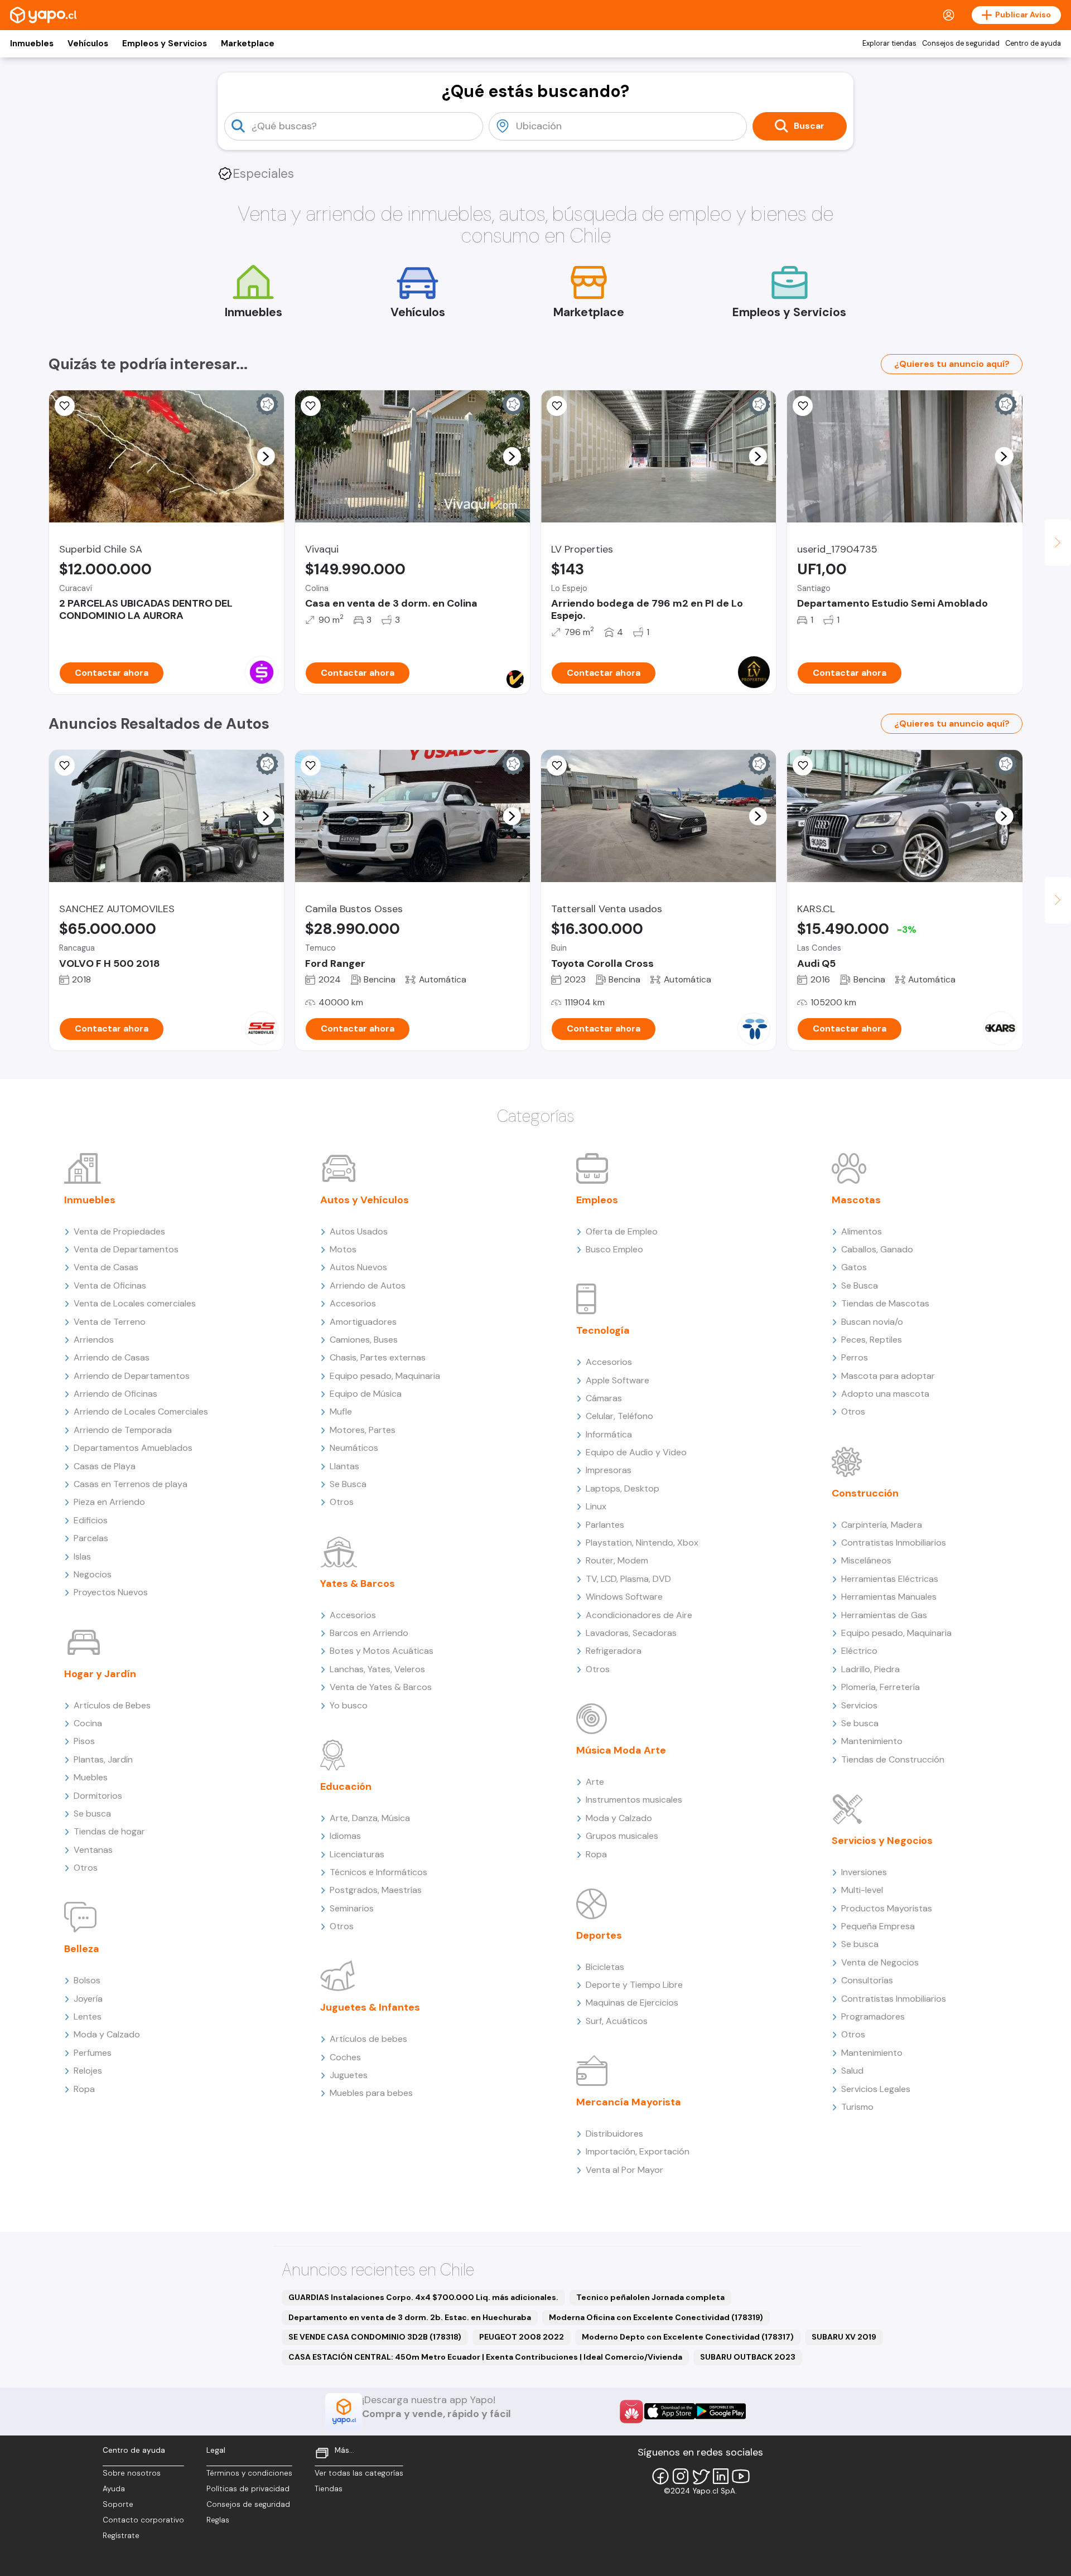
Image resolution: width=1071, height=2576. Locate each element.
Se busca (92, 1814)
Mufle (341, 1412)
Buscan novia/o (872, 1322)
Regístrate (121, 2536)
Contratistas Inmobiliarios (894, 1543)
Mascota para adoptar (888, 1376)
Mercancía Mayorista (629, 2102)
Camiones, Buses (364, 1340)
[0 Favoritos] (557, 406)
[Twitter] (701, 2476)
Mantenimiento (872, 1741)
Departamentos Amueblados (133, 1448)
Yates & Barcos (358, 1584)
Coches (345, 2057)
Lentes (88, 2016)
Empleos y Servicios (165, 43)
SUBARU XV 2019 (844, 2337)
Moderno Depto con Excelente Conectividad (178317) (688, 2337)
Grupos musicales (622, 1836)
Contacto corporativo (143, 2520)
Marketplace (248, 43)
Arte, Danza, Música (370, 1818)
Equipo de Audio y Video (636, 1452)
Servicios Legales (876, 2089)
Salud (852, 2071)
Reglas (218, 2520)
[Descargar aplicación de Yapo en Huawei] (631, 2412)
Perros (855, 1357)
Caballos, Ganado (877, 1249)
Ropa (84, 2089)
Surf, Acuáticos (617, 2021)
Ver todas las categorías (359, 2473)
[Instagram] (681, 2476)
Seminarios (352, 1908)
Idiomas (345, 1836)
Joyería (88, 1999)
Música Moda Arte (621, 1750)
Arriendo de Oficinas (115, 1394)
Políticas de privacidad (248, 2489)
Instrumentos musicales (634, 1800)
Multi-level (862, 1890)
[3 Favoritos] (803, 766)
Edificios (91, 1520)
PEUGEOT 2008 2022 (522, 2337)
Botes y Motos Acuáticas (382, 1651)
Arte (595, 1782)
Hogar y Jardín (100, 1674)
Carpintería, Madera (882, 1525)
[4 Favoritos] (311, 406)
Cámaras (604, 1398)
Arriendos (94, 1340)
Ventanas (93, 1850)
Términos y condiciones (249, 2473)
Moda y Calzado (107, 2034)
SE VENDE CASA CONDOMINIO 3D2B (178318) (375, 2337)
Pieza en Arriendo (109, 1502)
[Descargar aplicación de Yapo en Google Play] (720, 2411)
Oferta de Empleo (622, 1231)
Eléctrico (859, 1651)
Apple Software (617, 1380)
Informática (609, 1434)
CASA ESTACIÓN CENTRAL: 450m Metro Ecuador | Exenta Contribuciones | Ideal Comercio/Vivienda (485, 2357)
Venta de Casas (106, 1267)
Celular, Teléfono (619, 1416)
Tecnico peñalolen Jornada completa (650, 2297)
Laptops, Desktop (623, 1488)
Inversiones (864, 1872)
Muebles (91, 1777)
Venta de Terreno (110, 1322)
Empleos (597, 1200)
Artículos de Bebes (112, 1705)
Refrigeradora (614, 1651)
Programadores (873, 2016)
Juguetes (349, 2075)
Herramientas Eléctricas (890, 1579)
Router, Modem (617, 1560)
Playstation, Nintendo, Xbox (642, 1543)
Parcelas (91, 1538)
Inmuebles (32, 43)
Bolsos (87, 1980)
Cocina (88, 1723)
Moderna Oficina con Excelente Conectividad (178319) (656, 2317)
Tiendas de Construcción (893, 1759)
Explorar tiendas (889, 43)
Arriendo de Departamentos (132, 1376)
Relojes (88, 2071)
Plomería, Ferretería (881, 1687)
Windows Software (624, 1597)
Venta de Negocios (880, 1962)
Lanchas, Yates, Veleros (377, 1669)
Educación (346, 1786)
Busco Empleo (614, 1249)
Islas (82, 1556)
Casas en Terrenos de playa (131, 1484)
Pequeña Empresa (878, 1926)
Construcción (865, 1493)
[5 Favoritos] (803, 406)
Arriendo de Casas (112, 1357)
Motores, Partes (363, 1430)
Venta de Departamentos (126, 1249)
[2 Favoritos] (557, 766)
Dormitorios (98, 1796)
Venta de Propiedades (119, 1231)
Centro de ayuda (1033, 43)
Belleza (82, 1949)
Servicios (859, 1705)
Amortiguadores (363, 1322)
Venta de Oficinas (110, 1285)
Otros (86, 1868)
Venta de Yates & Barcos (381, 1687)
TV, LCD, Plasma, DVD (628, 1579)
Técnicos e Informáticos (378, 1872)
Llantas (344, 1466)
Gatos (854, 1267)
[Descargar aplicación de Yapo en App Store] (670, 2411)
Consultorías (867, 1980)
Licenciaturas (357, 1854)
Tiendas (329, 2489)
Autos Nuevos (358, 1267)
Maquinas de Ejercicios (632, 2003)
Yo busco (349, 1705)
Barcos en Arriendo (369, 1633)
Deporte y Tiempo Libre (634, 1985)
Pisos (84, 1741)
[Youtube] (741, 2476)
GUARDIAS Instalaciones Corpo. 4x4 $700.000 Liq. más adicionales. (423, 2297)
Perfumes (93, 2053)
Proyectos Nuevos (111, 1592)
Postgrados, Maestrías (376, 1890)
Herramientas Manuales (889, 1597)
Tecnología (603, 1330)
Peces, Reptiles (872, 1340)
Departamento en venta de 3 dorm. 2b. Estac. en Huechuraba (410, 2317)
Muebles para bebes (371, 2093)
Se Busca (348, 1484)
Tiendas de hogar (109, 1831)
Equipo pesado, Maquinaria (385, 1376)
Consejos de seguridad (961, 43)
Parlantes (605, 1525)
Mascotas (856, 1200)
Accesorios (353, 1303)
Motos (343, 1249)
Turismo (857, 2107)
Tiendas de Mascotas (885, 1303)
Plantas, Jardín (103, 1759)
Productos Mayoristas (887, 1908)
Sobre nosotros (132, 2473)
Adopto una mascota (885, 1394)
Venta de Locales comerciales (135, 1303)
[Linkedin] (721, 2476)
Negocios (93, 1574)
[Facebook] (660, 2476)
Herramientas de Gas (884, 1615)
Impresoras (609, 1470)
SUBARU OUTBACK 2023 (748, 2357)
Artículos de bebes (368, 2039)
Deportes (599, 1935)
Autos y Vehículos (365, 1200)
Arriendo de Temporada (123, 1430)
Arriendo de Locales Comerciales (141, 1412)
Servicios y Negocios (882, 1841)
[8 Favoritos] (65, 406)
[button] (266, 456)
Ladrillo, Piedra (870, 1669)
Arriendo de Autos (368, 1285)
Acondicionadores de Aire (639, 1615)
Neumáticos (354, 1448)
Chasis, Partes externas (378, 1357)
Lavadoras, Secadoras (631, 1633)
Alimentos (862, 1231)
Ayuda (114, 2489)
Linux (596, 1506)
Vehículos (88, 43)
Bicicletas (605, 1967)
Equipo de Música (366, 1394)
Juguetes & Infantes (370, 2007)
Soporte (118, 2504)
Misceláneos (866, 1560)
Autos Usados (359, 1231)
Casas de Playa (105, 1466)
